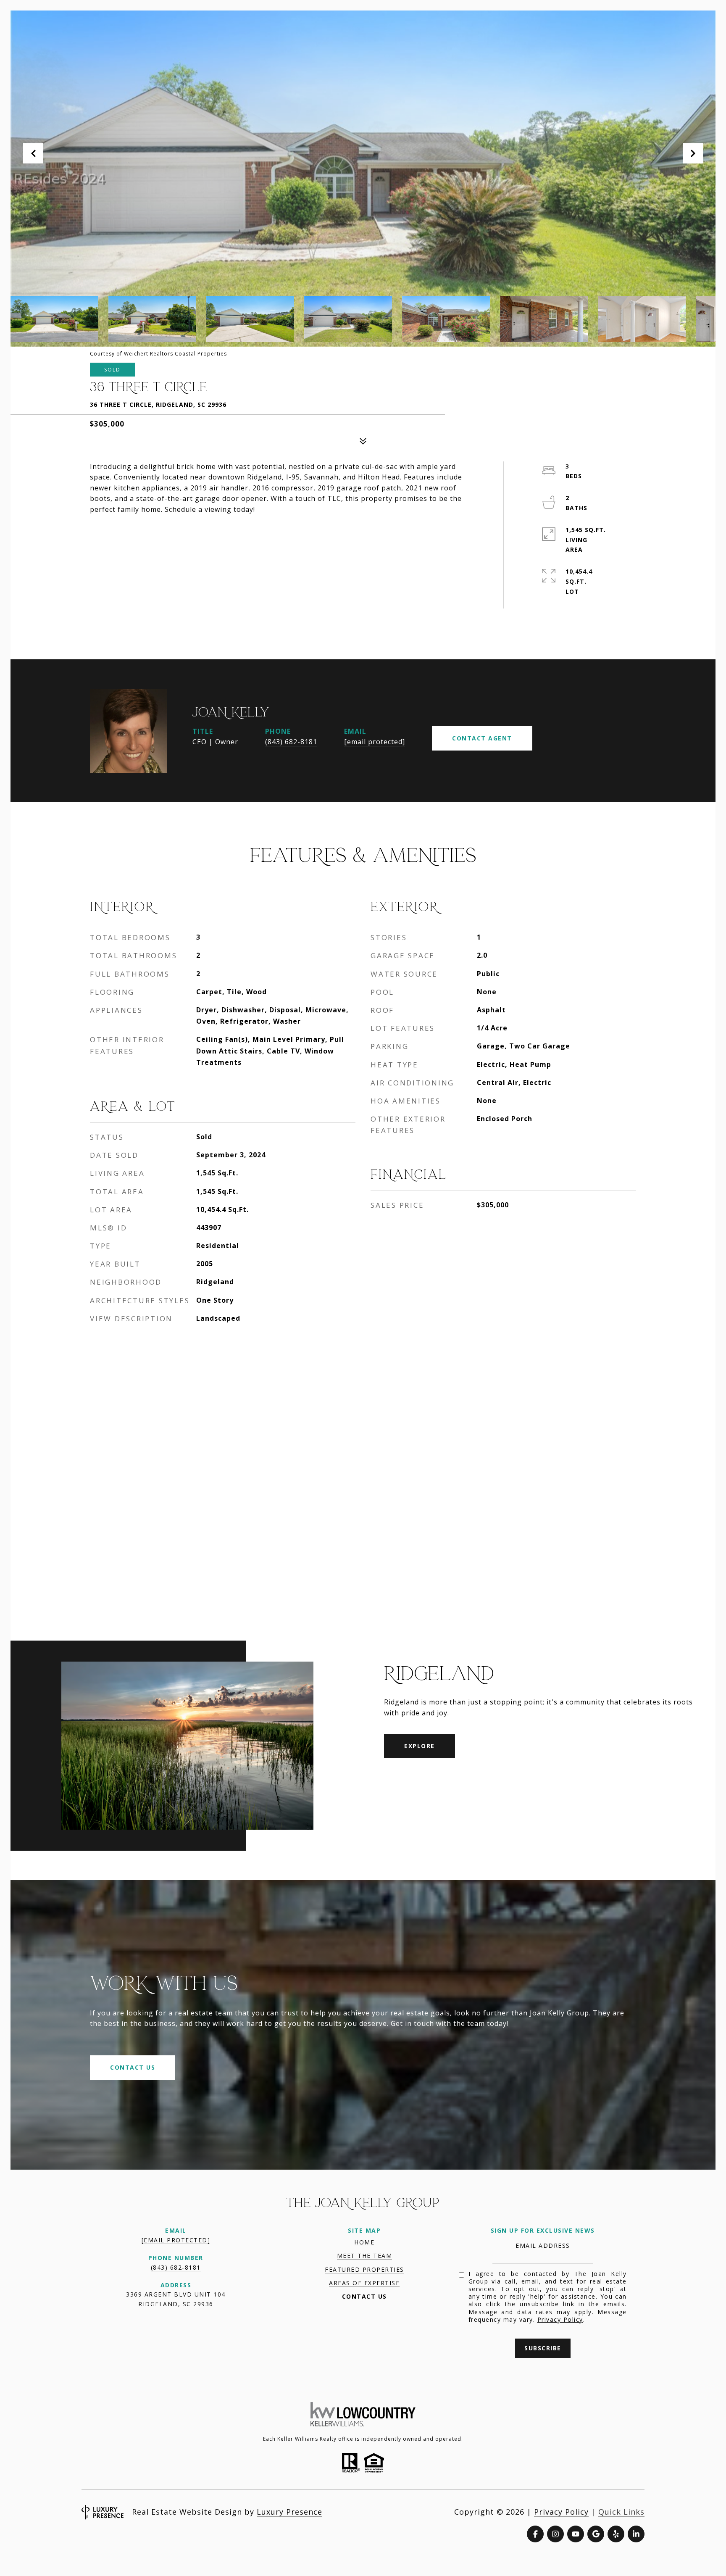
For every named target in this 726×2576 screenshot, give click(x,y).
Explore (420, 1746)
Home (364, 2242)
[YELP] (616, 2534)
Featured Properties (364, 2269)
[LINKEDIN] (636, 2534)
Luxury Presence (289, 2512)
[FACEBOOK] (535, 2534)
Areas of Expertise (364, 2283)
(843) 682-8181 (291, 742)
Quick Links (621, 2512)
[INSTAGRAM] (555, 2534)
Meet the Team (365, 2256)
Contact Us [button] (133, 2067)
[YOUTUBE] (576, 2534)
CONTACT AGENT (482, 738)
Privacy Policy (560, 2319)
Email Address (543, 2245)
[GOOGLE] (596, 2534)
